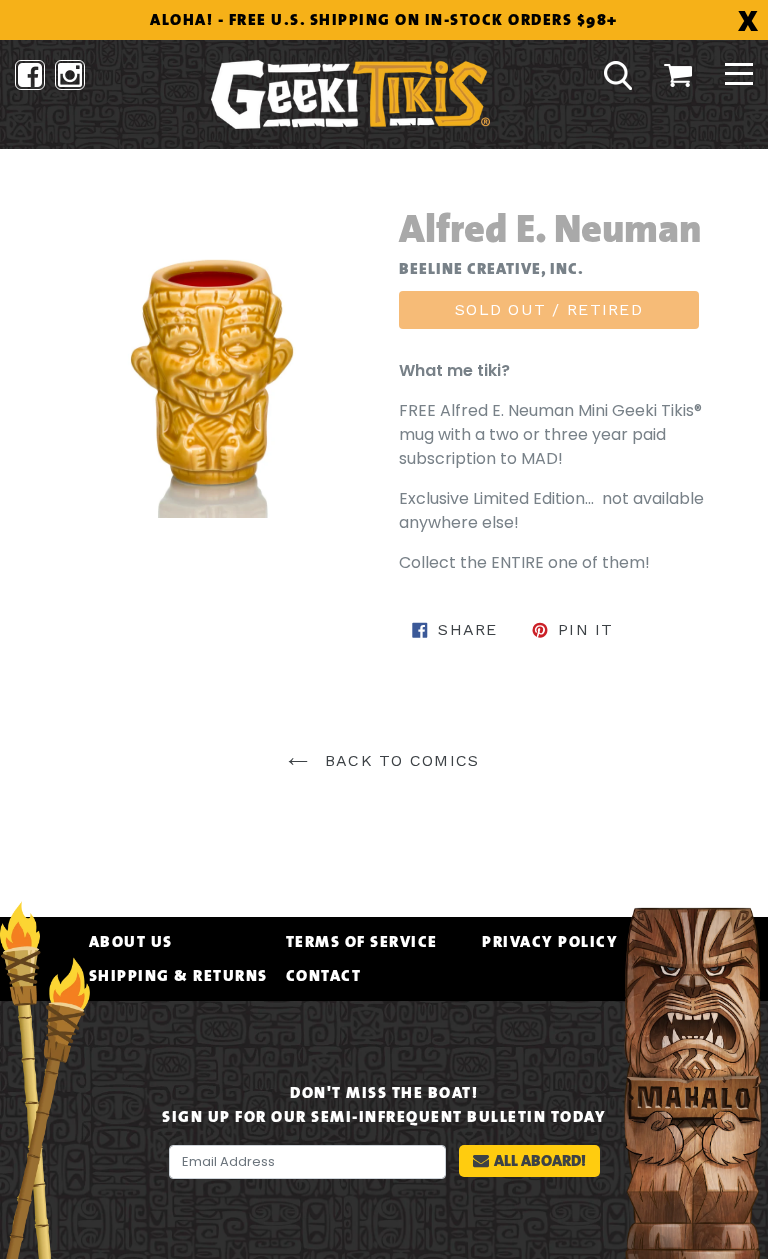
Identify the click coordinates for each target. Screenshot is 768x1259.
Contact (324, 976)
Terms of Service (362, 942)
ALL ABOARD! (540, 1160)
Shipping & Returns (178, 976)
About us (131, 942)
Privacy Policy (550, 942)
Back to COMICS (398, 760)
